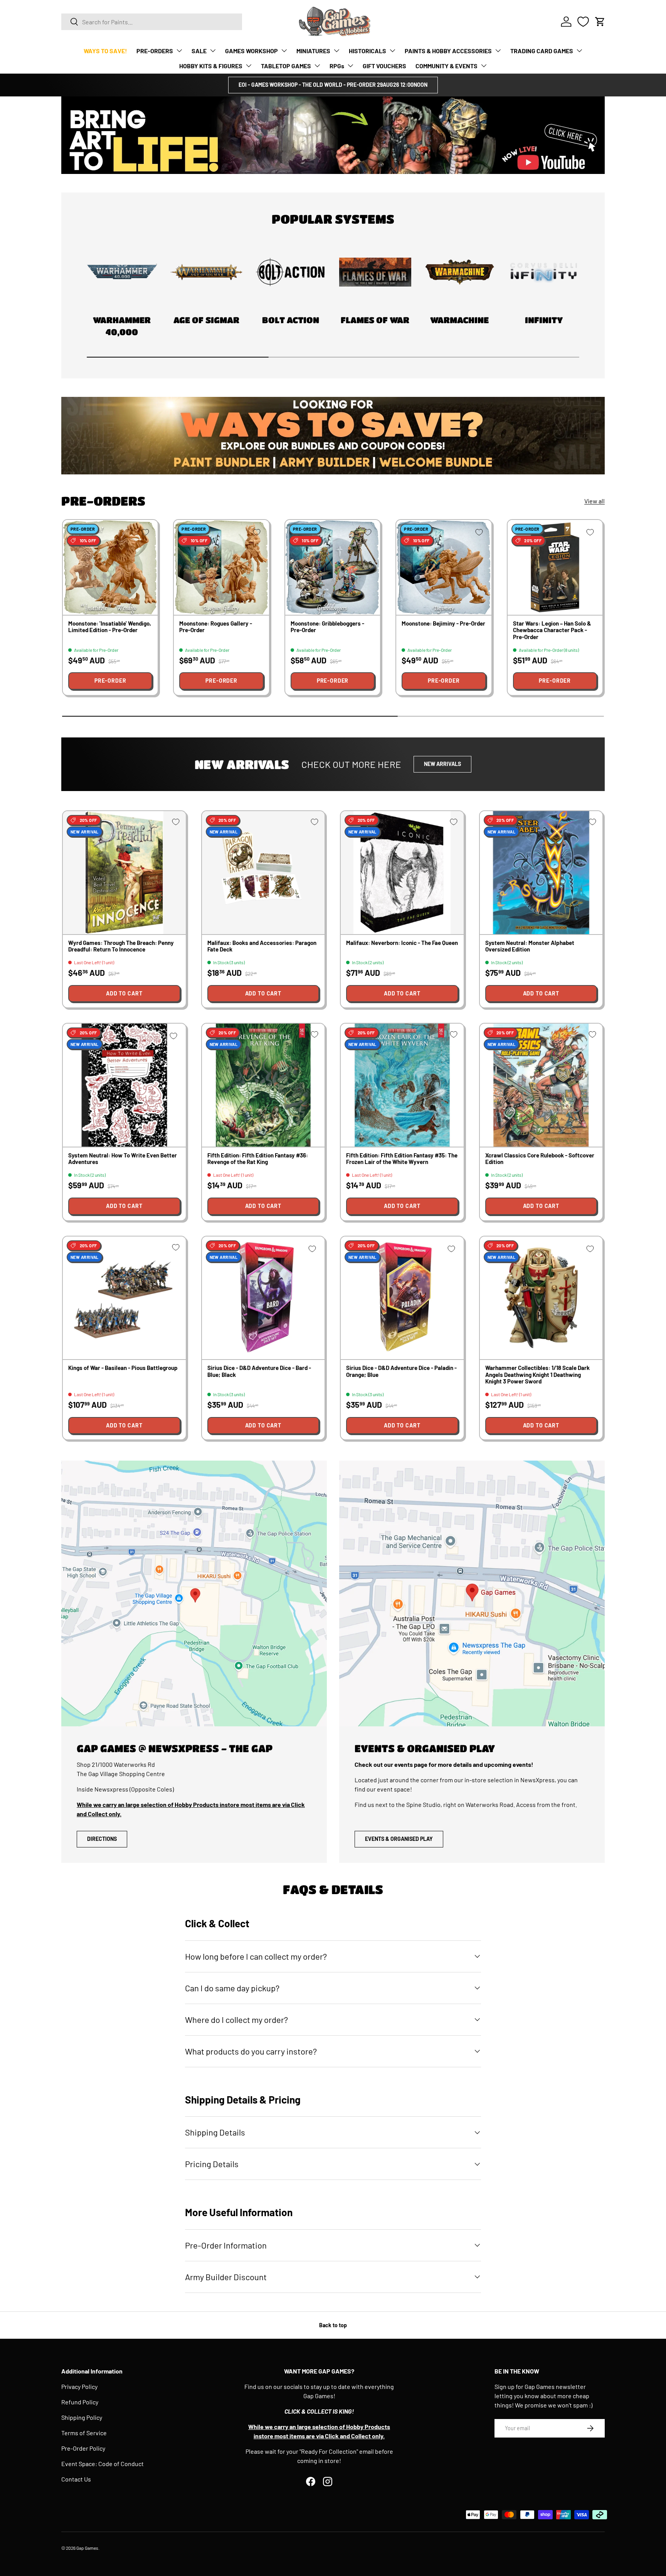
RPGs (337, 66)
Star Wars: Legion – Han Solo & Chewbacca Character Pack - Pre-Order (552, 630)
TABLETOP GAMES (286, 66)
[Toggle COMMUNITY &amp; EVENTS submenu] (484, 66)
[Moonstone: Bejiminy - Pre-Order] (444, 567)
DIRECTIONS (102, 1839)
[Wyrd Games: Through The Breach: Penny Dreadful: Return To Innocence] (124, 873)
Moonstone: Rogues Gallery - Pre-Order (216, 627)
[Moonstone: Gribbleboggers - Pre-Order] (333, 567)
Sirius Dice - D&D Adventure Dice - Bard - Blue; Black (259, 1371)
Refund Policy (80, 2402)
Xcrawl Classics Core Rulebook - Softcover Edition (540, 1158)
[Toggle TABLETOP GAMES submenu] (317, 66)
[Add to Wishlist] (145, 532)
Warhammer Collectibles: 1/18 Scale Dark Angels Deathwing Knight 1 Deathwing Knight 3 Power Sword (537, 1374)
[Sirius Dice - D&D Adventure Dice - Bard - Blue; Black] (263, 1298)
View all (595, 501)
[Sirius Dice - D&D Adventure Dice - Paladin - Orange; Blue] (402, 1298)
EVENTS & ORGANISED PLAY (399, 1839)
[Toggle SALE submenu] (213, 51)
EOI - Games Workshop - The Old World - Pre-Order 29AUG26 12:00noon (333, 85)
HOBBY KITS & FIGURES (211, 66)
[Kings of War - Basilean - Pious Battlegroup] (124, 1298)
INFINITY (544, 320)
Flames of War (375, 320)
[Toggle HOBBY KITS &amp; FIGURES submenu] (249, 66)
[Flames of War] (375, 272)
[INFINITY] (544, 272)
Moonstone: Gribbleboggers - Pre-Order (327, 627)
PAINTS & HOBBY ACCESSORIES (448, 51)
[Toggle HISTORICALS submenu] (392, 51)
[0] (583, 22)
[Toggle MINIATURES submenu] (336, 51)
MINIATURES (313, 51)
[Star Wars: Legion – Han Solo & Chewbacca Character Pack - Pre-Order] (555, 567)
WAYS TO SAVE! (105, 51)
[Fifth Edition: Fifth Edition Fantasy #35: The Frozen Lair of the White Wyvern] (402, 1085)
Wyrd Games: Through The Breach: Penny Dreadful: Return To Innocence (121, 946)
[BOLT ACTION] (291, 272)
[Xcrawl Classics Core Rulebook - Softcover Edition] (541, 1085)
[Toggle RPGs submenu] (350, 66)
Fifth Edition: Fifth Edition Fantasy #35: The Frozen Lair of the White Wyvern (402, 1158)
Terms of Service (84, 2433)
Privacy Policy (79, 2386)
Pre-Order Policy (83, 2448)
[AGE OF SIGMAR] (206, 272)
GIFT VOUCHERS (384, 66)
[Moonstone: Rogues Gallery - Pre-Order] (221, 567)
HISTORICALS (367, 51)
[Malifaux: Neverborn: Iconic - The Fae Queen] (402, 873)
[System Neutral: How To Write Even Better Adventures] (124, 1085)
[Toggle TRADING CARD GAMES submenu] (579, 51)
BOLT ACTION (291, 320)
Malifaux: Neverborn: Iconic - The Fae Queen (402, 943)
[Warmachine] (460, 272)
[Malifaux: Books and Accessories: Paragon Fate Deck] (263, 873)
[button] (600, 22)
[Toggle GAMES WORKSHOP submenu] (284, 51)
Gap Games (87, 2548)
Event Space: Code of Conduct (103, 2464)
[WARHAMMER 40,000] (122, 272)
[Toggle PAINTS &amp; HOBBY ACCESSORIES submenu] (498, 51)
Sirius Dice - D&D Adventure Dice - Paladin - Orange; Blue (401, 1371)
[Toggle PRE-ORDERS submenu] (179, 51)
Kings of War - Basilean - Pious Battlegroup (123, 1368)
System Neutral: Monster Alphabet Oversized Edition (530, 946)
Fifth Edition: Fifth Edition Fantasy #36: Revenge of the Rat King (258, 1158)
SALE (199, 51)
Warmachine (459, 320)
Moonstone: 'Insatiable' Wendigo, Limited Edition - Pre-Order (110, 627)
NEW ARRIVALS (442, 764)
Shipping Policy (82, 2417)
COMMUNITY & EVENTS (447, 66)
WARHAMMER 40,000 (122, 326)
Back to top (333, 2325)
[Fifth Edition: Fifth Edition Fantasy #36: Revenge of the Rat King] (263, 1085)
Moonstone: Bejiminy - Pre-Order (443, 623)
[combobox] (152, 22)
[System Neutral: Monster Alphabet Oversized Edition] (541, 873)
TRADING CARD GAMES (542, 51)
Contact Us (76, 2479)
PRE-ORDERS (155, 51)
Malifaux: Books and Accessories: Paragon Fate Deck (262, 946)
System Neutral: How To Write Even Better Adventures (123, 1158)
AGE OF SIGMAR (206, 320)
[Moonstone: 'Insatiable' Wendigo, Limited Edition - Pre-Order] (110, 567)
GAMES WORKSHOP (251, 51)
